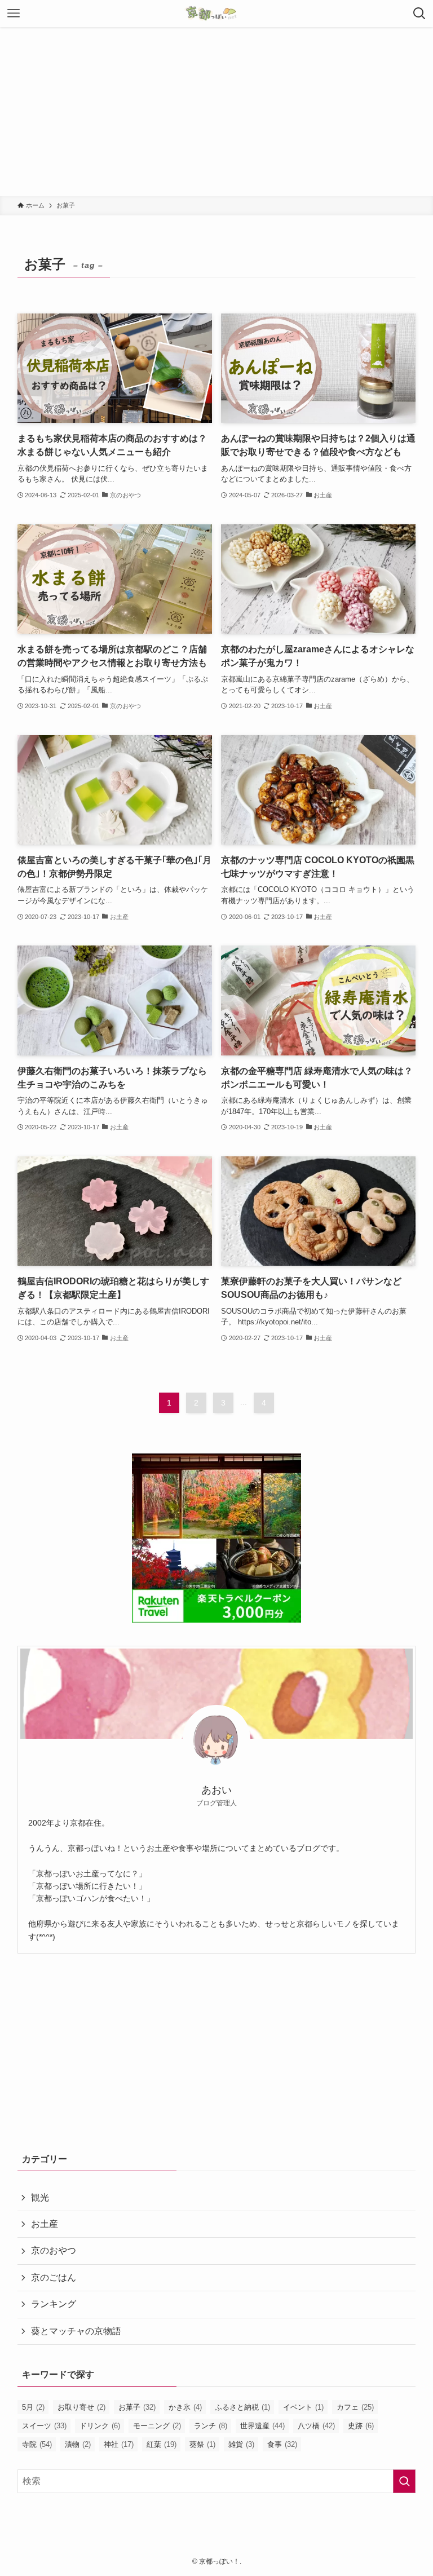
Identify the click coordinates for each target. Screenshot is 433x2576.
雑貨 (241, 2444)
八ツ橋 (316, 2426)
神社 (119, 2444)
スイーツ (44, 2426)
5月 (33, 2407)
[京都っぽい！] (216, 14)
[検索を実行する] (404, 2481)
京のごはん (54, 2277)
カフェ (355, 2407)
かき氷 (185, 2407)
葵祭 (202, 2444)
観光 (40, 2197)
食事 (282, 2444)
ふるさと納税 (242, 2407)
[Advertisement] (216, 112)
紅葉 (162, 2444)
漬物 (78, 2444)
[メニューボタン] (14, 14)
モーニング (157, 2426)
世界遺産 (262, 2426)
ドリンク (100, 2426)
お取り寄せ (81, 2407)
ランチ (211, 2426)
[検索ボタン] (419, 14)
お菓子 (137, 2407)
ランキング (54, 2304)
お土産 (45, 2224)
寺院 (37, 2444)
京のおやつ (54, 2250)
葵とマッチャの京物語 (76, 2331)
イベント (303, 2407)
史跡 (361, 2426)
